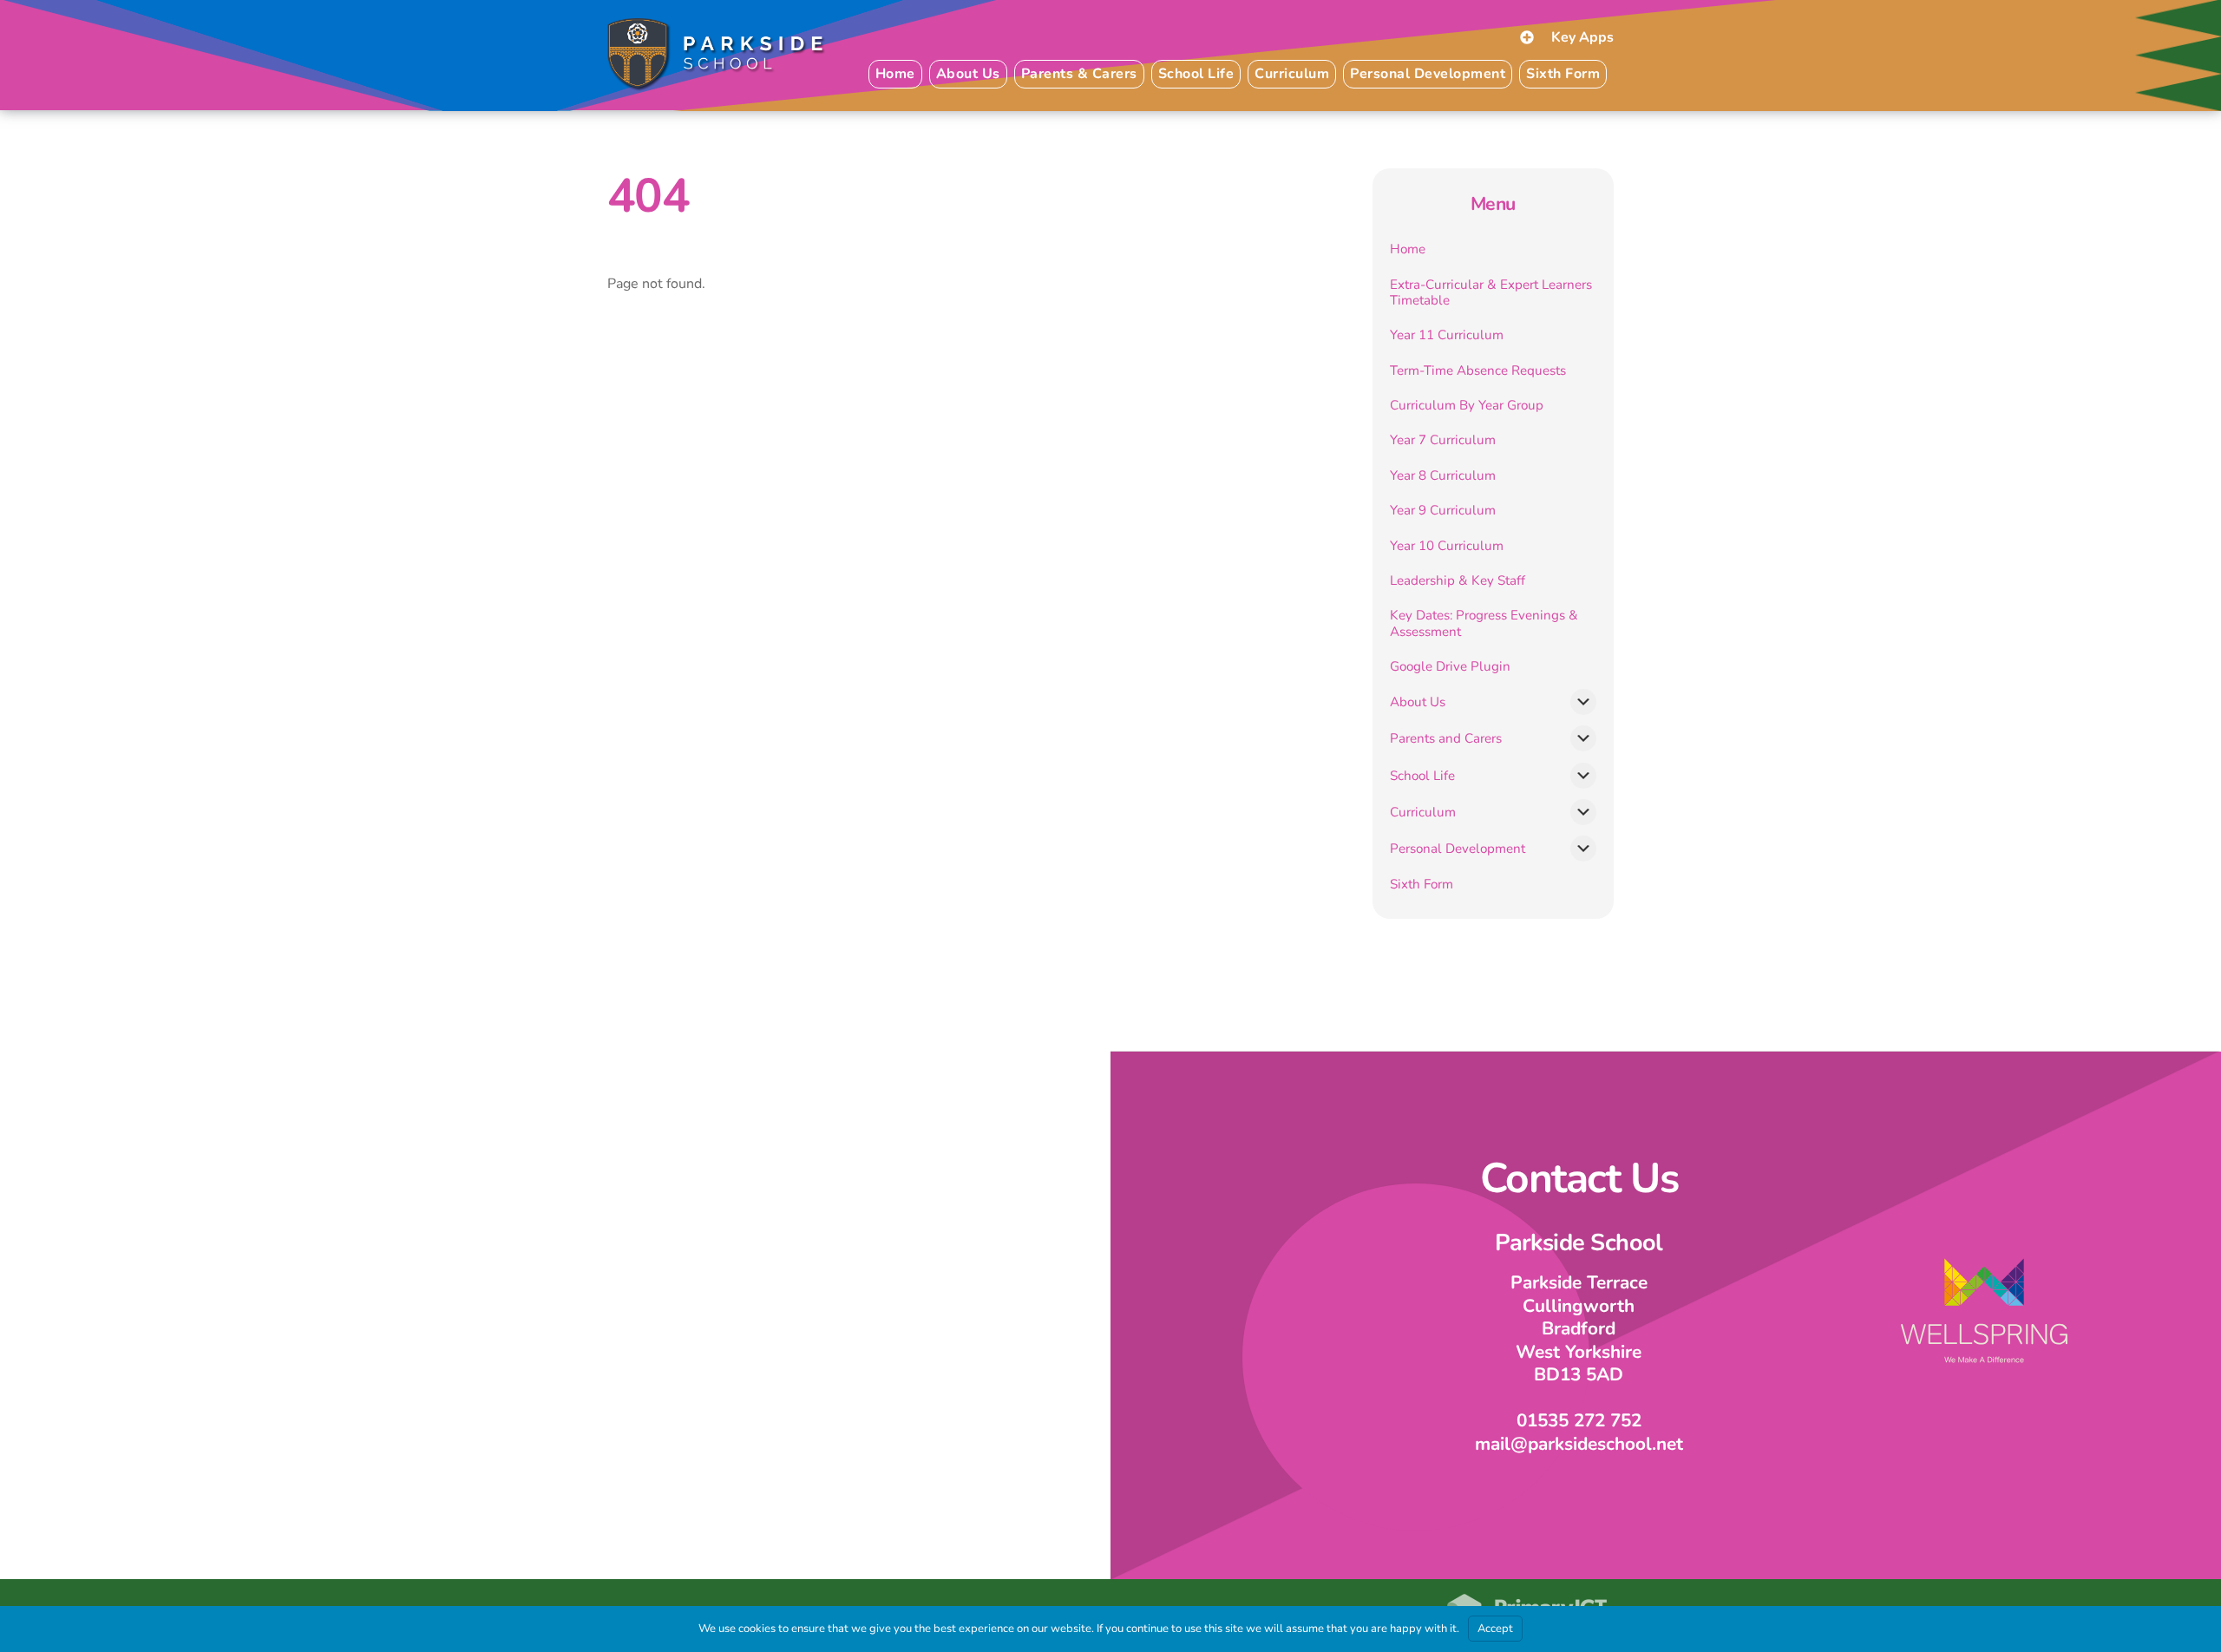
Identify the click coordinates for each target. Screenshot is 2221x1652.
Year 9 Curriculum (1443, 510)
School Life (1422, 776)
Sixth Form (1563, 74)
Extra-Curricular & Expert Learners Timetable (1491, 292)
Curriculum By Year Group (1467, 405)
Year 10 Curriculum (1447, 546)
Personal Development (1458, 849)
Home (895, 74)
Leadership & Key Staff (1458, 580)
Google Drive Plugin (1450, 666)
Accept (1495, 1629)
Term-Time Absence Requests (1478, 370)
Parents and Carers (1446, 738)
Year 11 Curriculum (1447, 335)
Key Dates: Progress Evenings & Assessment (1484, 623)
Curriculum (1423, 812)
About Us (1418, 702)
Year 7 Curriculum (1443, 440)
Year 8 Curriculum (1443, 475)
